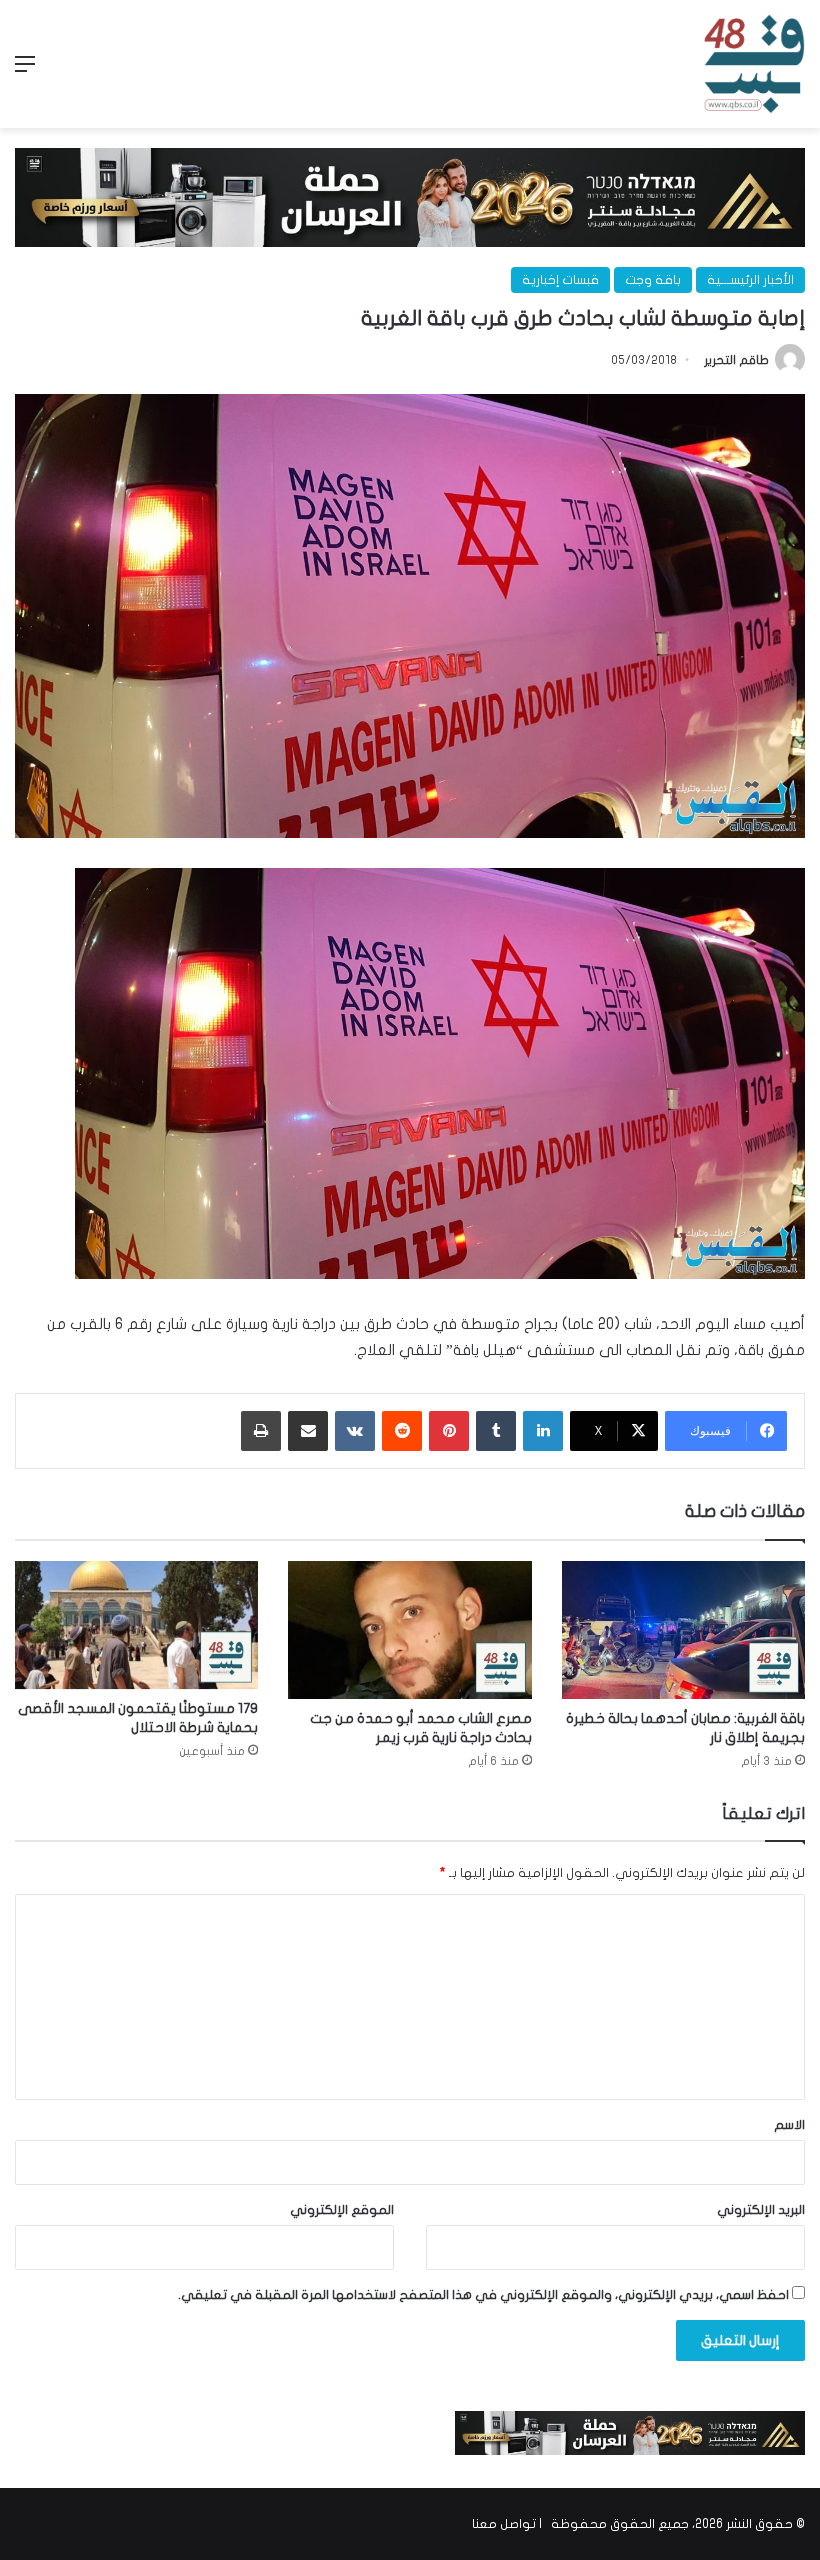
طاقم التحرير (736, 360)
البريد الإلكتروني (761, 2210)
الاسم (789, 2125)
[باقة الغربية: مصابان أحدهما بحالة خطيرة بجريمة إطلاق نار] (683, 1629)
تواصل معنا (504, 2524)
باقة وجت (653, 280)
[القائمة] (25, 71)
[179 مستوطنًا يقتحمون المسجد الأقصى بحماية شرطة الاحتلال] (136, 1625)
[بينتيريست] (449, 1431)
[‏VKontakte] (355, 1431)
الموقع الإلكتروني (342, 2210)
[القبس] (754, 64)
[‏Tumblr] (496, 1431)
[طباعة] (261, 1431)
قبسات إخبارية (560, 280)
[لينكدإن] (543, 1431)
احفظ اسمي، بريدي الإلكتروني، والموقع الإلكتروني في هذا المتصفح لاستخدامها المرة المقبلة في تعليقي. (483, 2295)
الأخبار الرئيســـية (750, 280)
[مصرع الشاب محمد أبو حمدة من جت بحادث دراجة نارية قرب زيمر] (409, 1629)
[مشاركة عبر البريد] (308, 1431)
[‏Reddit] (402, 1431)
